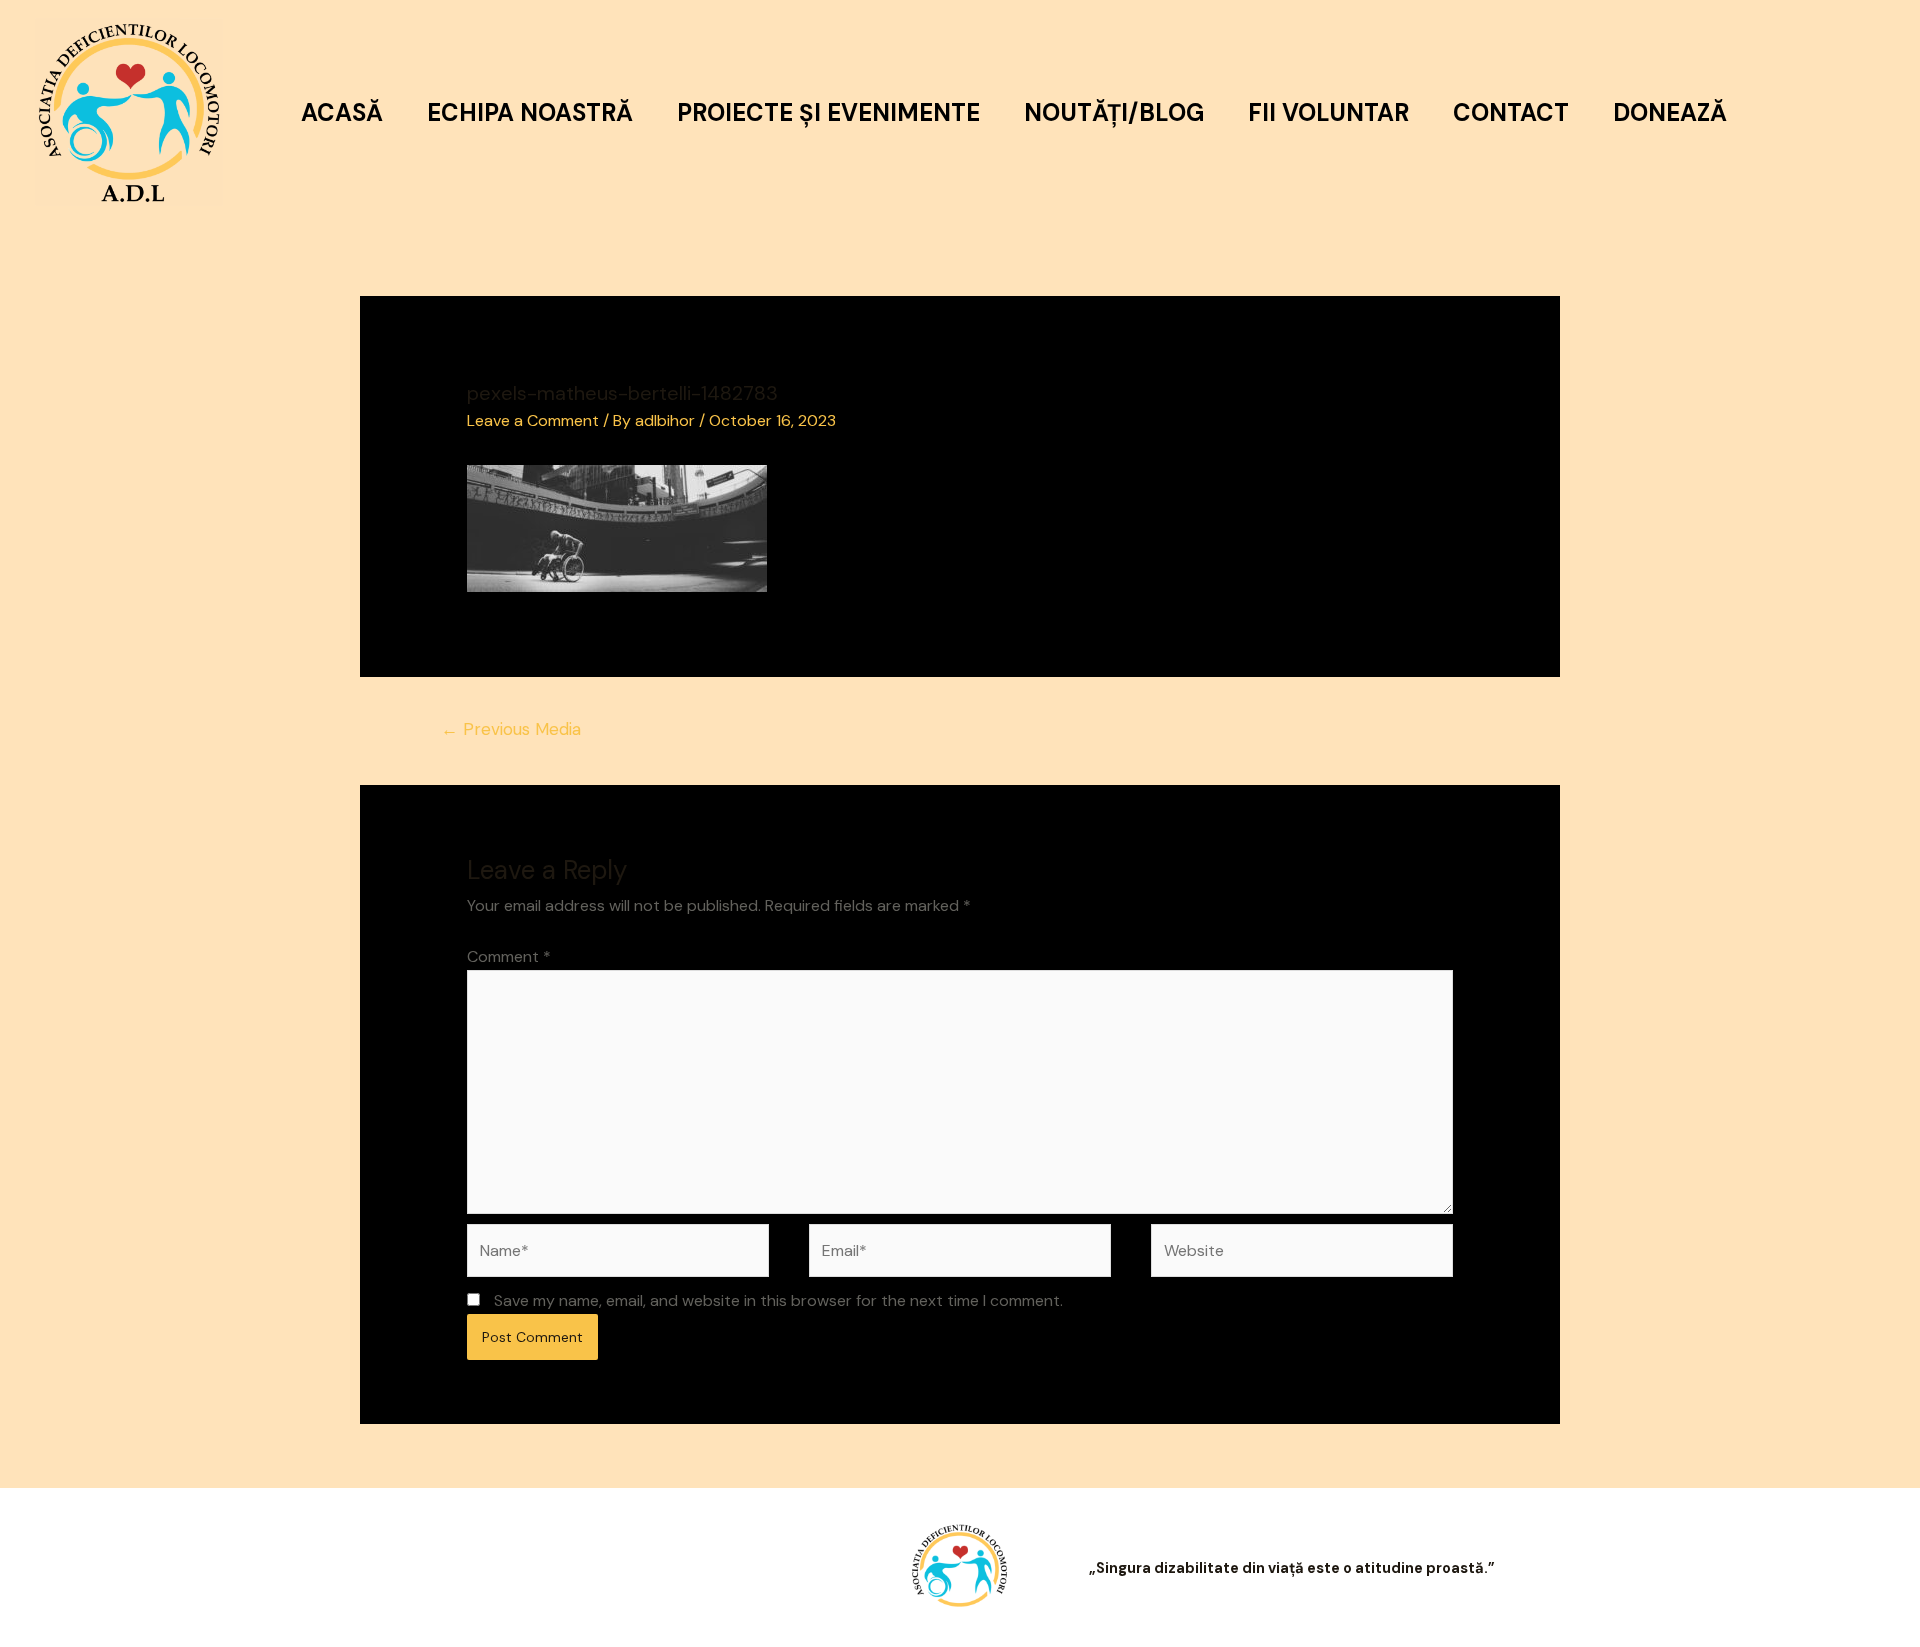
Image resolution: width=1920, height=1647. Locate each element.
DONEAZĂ (1670, 112)
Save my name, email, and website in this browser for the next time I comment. (778, 1300)
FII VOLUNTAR (1328, 112)
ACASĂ (342, 112)
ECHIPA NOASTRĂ (530, 112)
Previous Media (511, 729)
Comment (509, 956)
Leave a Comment (533, 420)
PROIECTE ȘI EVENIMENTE (828, 112)
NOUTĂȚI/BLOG (1114, 112)
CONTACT (1511, 112)
